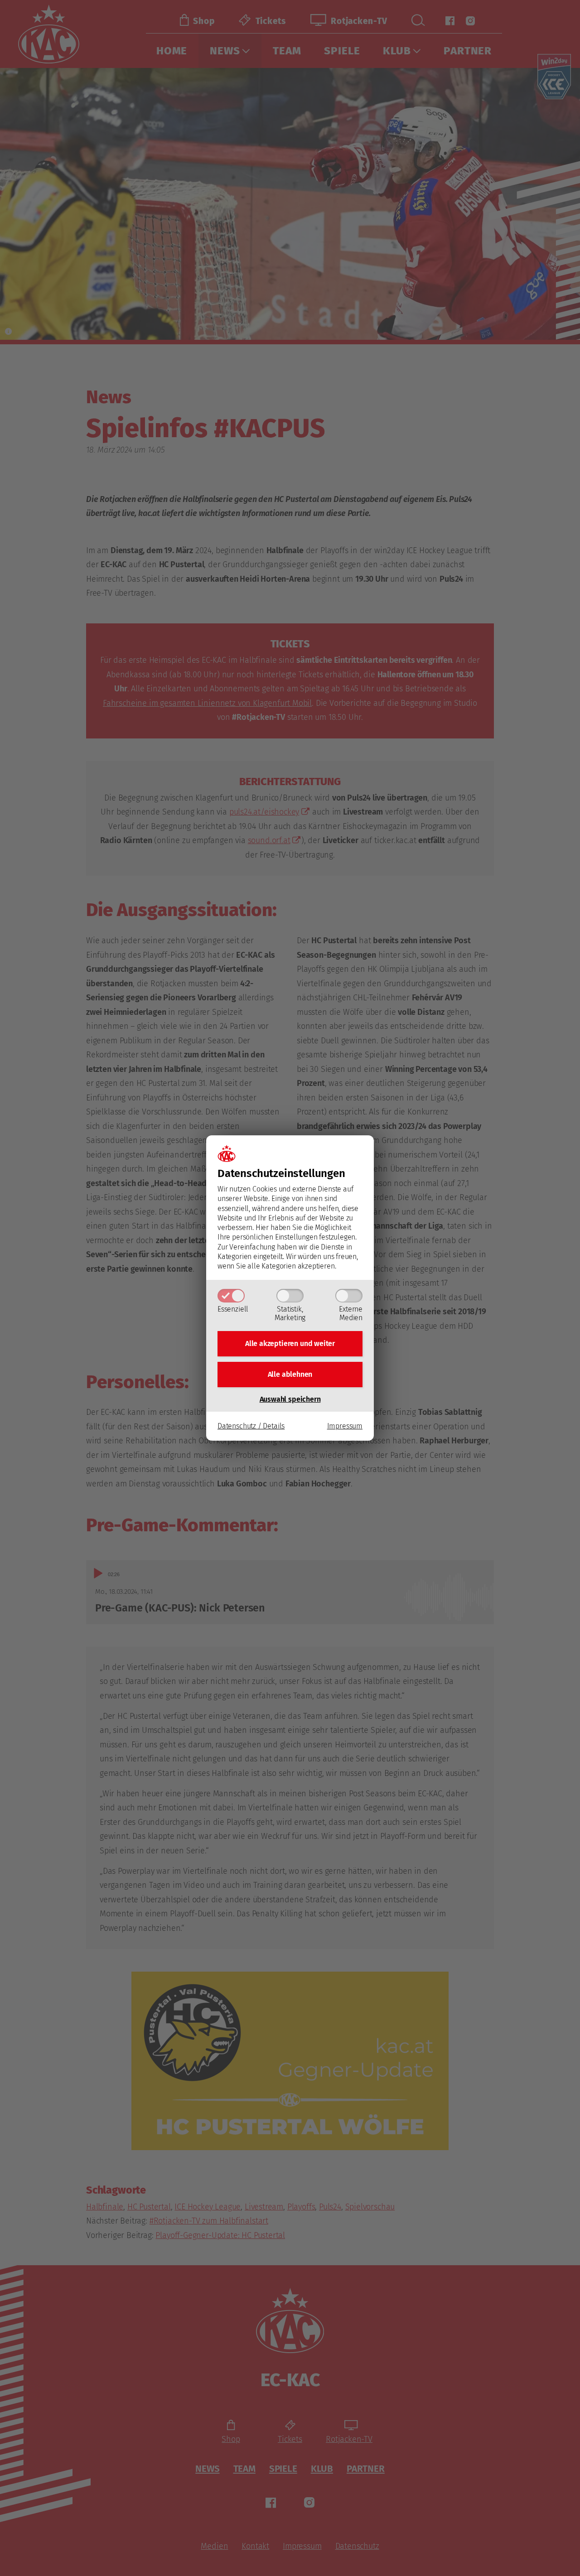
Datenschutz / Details (251, 1426)
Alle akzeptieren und (290, 1343)
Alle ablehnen (290, 1374)
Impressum (345, 1426)
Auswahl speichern (290, 1399)
